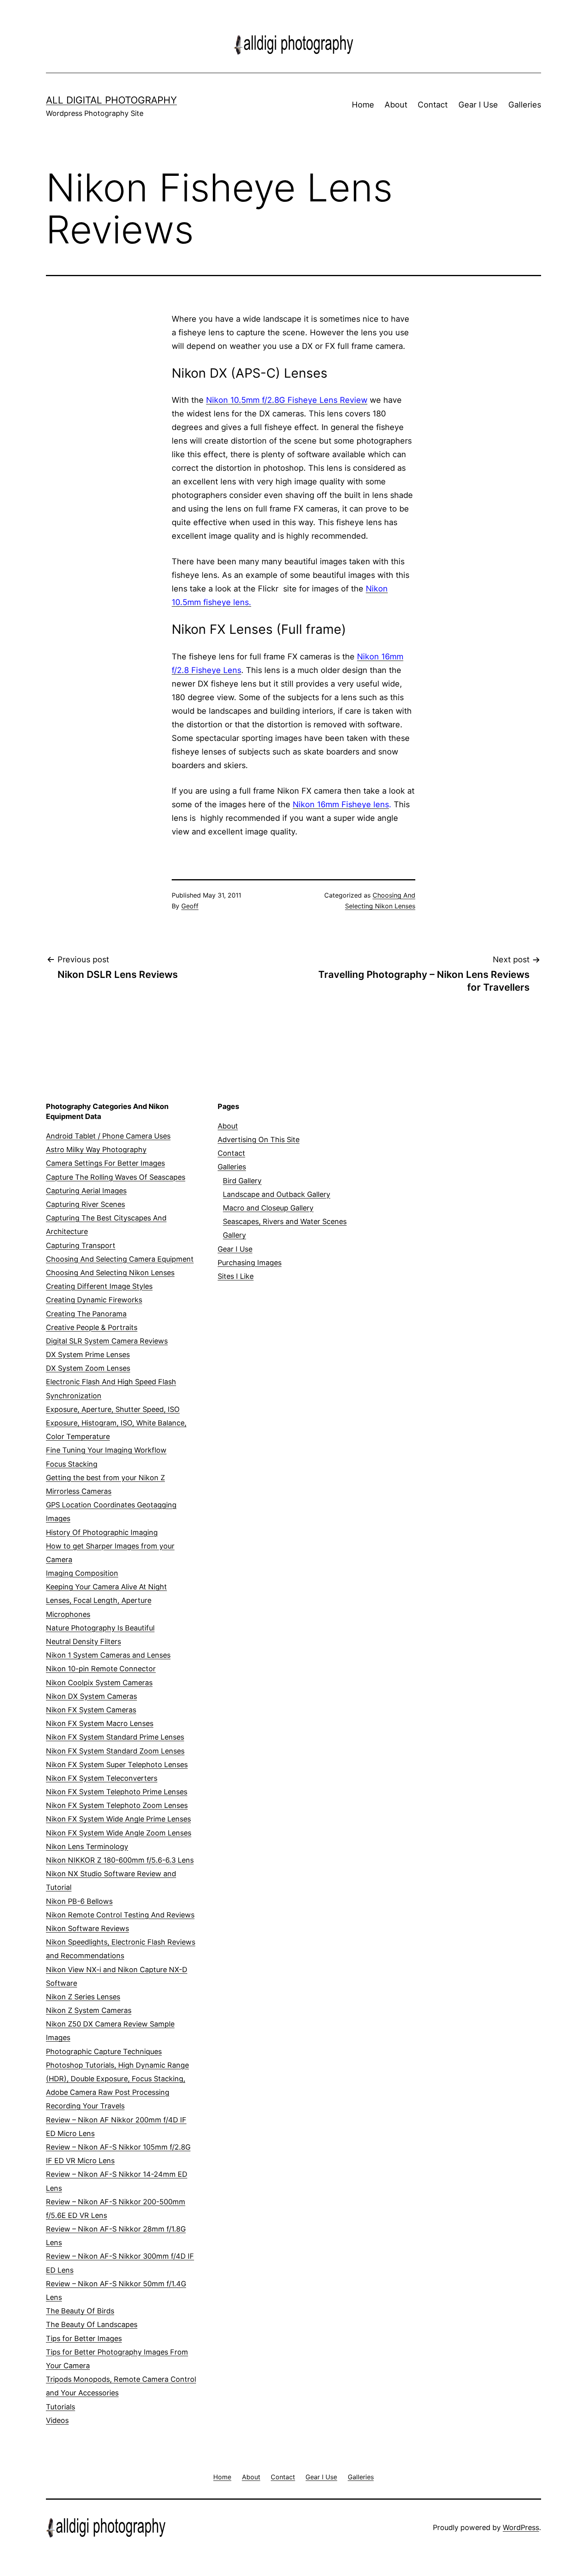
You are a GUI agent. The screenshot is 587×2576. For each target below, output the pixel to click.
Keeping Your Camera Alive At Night (106, 1587)
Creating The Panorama (86, 1314)
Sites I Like (236, 1276)
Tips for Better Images (84, 2338)
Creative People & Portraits (92, 1327)
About (396, 105)
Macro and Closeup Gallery (268, 1208)
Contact (433, 105)
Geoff (190, 906)
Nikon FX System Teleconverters (102, 1778)
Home (363, 105)
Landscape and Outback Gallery (277, 1194)
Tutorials (60, 2407)
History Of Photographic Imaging (102, 1532)
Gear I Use (478, 105)
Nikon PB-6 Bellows (79, 1901)
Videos (57, 2420)
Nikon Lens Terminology (87, 1846)
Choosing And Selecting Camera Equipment (120, 1259)
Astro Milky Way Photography (96, 1150)
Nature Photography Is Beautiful (100, 1628)
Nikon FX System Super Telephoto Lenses (117, 1765)
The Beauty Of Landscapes (92, 2324)
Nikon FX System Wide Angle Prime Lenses (118, 1819)
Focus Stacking (72, 1464)
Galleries (525, 105)
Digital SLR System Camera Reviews (107, 1341)
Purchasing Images (250, 1263)
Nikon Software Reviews (87, 1928)
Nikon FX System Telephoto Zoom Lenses (117, 1805)
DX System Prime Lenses (88, 1355)
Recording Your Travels (85, 2106)
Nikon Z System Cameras (89, 2010)
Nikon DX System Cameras (91, 1696)
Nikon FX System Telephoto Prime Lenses (117, 1792)
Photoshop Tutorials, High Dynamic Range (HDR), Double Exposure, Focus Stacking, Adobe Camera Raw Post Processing (117, 2079)
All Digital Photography (111, 100)
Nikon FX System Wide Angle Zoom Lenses (119, 1833)
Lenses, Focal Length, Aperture (99, 1600)
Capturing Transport (81, 1245)
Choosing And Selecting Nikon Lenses (110, 1273)
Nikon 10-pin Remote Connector (101, 1669)
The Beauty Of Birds (80, 2311)
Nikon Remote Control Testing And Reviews (120, 1915)
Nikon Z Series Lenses (83, 1997)
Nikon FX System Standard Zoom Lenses (115, 1751)
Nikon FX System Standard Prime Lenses (115, 1737)
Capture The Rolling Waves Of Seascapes (116, 1177)
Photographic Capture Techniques (104, 2051)
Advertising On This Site (259, 1140)
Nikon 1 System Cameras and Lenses (108, 1655)
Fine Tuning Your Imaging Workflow (106, 1450)
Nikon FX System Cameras (91, 1710)
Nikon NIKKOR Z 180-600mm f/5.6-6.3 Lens (120, 1860)
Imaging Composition (82, 1573)
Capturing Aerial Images (86, 1191)
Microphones (68, 1614)
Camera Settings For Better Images (105, 1163)
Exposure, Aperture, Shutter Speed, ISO (113, 1409)
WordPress (521, 2527)
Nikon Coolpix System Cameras (99, 1683)
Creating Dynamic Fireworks (94, 1300)
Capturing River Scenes (85, 1204)
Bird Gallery (242, 1181)
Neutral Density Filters (83, 1641)
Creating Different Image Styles (99, 1286)
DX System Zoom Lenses (88, 1368)
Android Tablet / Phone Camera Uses (108, 1136)
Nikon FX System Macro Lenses (100, 1723)
